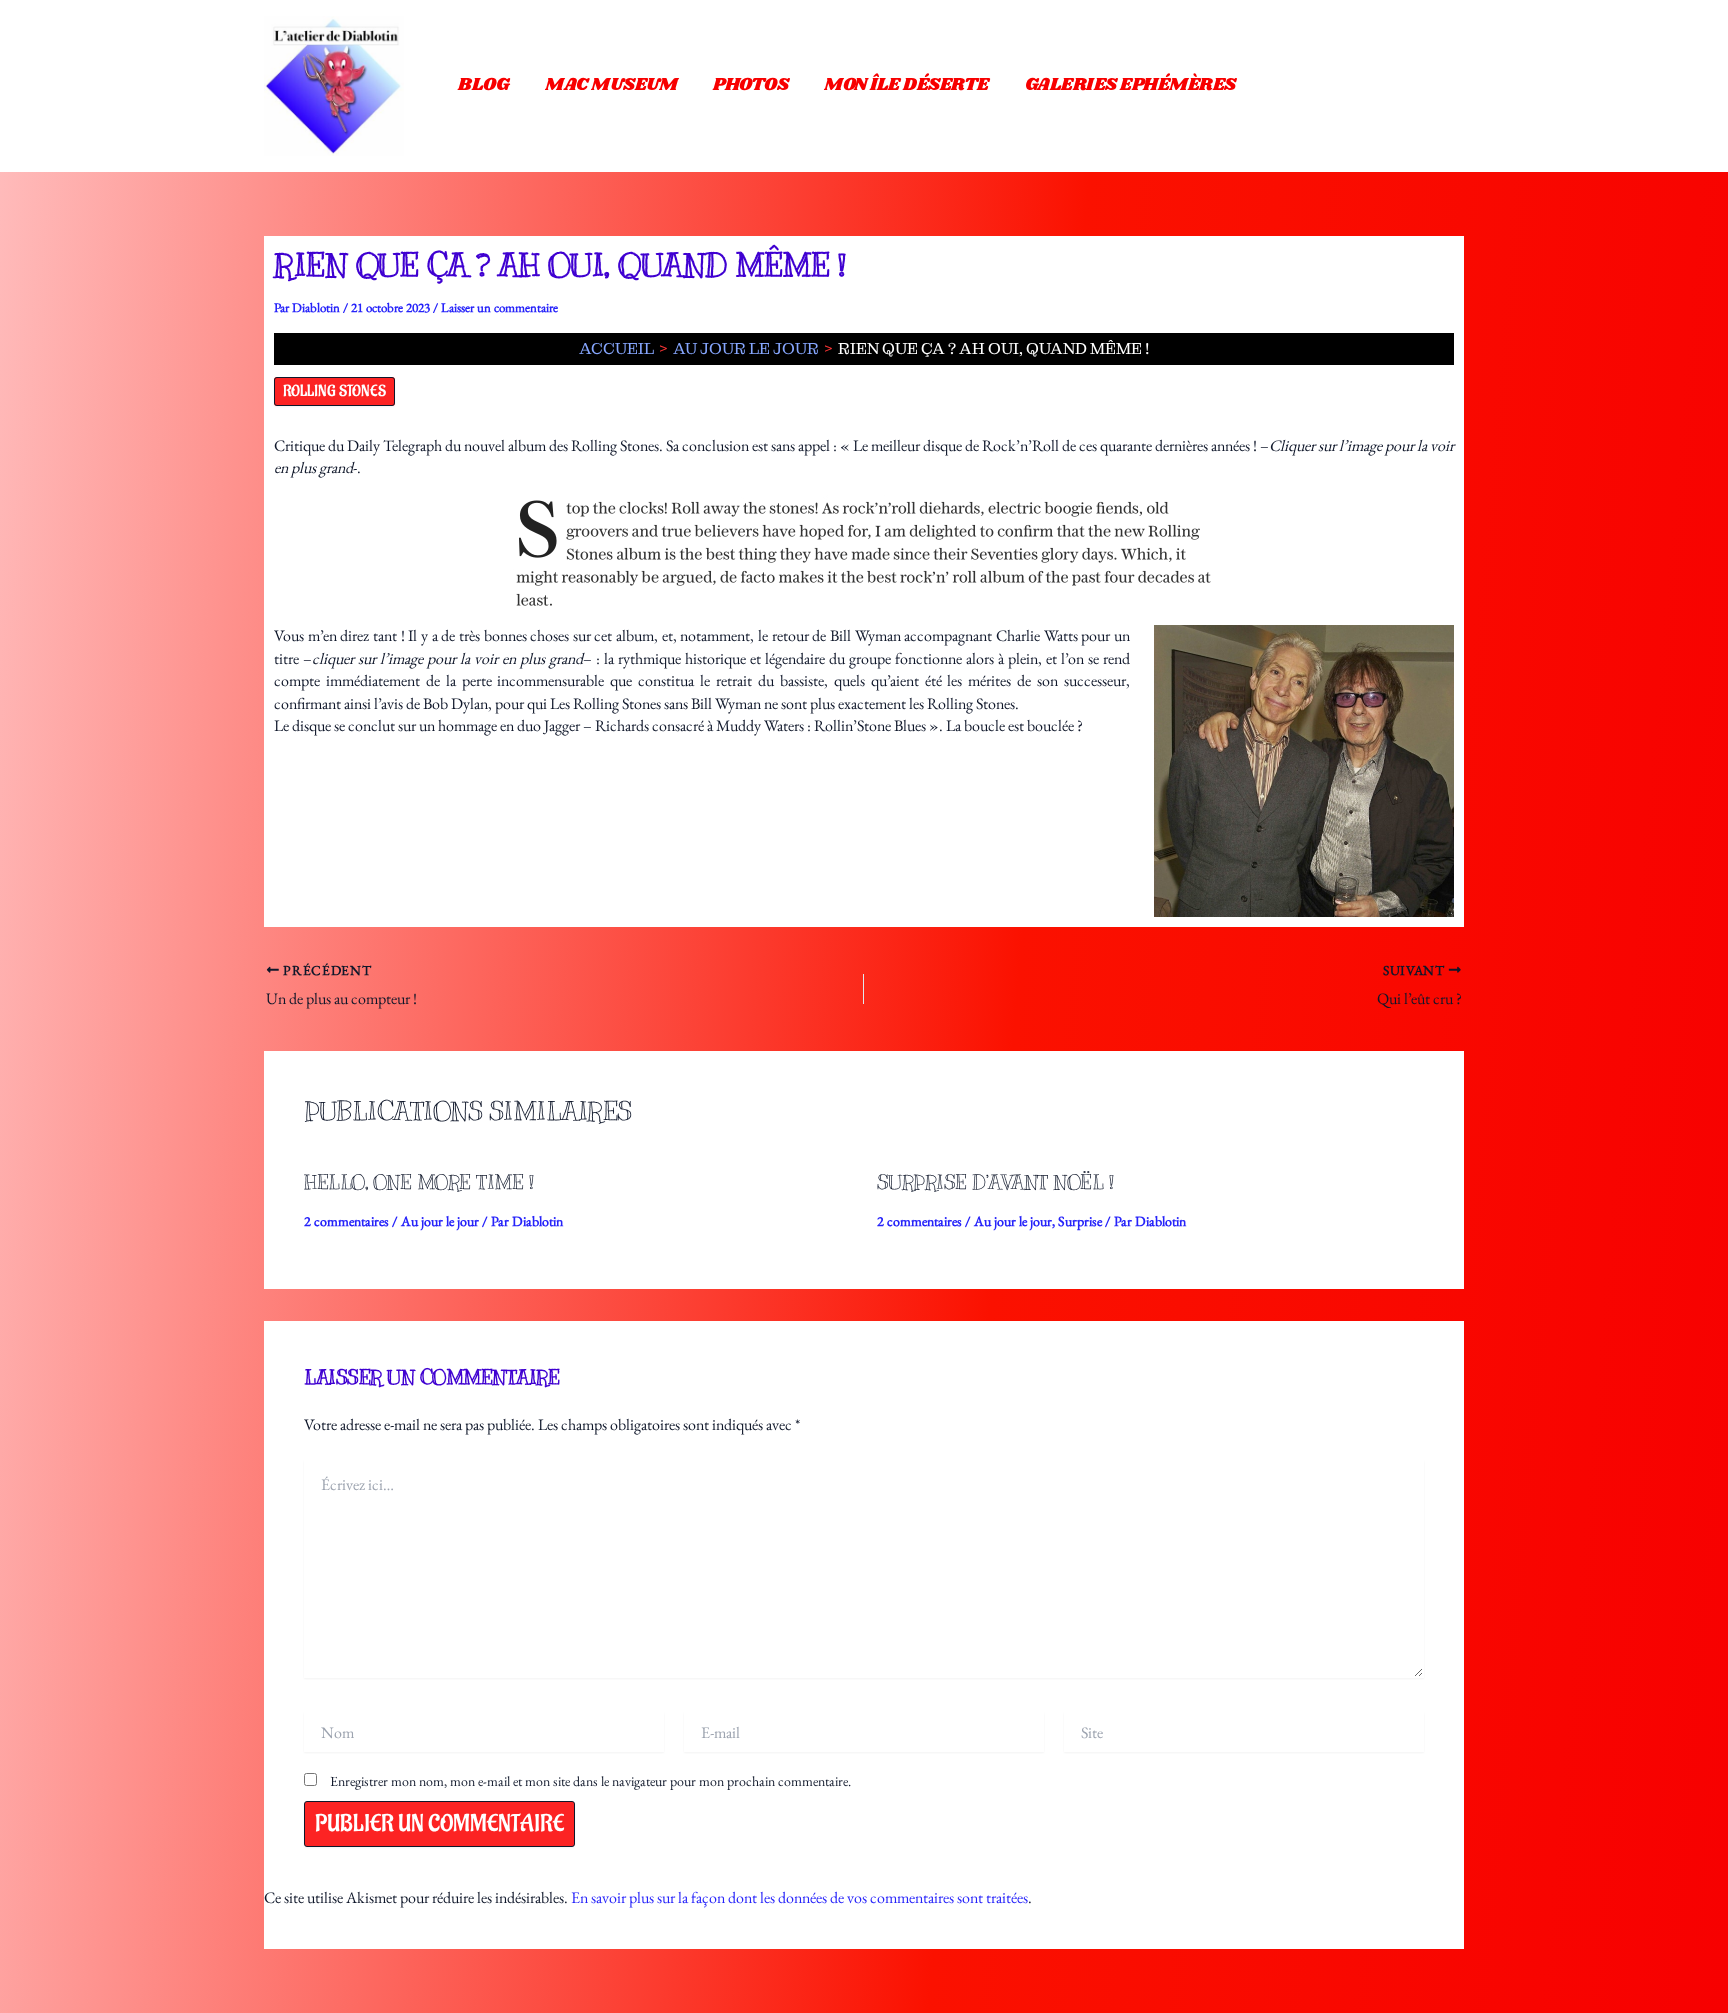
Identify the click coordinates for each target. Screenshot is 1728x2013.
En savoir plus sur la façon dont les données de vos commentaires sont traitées (799, 1897)
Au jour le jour (440, 1221)
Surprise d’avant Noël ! (995, 1182)
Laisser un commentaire (499, 307)
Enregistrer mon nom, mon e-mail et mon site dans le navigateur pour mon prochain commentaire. (590, 1781)
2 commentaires (346, 1221)
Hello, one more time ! (418, 1182)
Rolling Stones (334, 391)
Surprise (1080, 1221)
